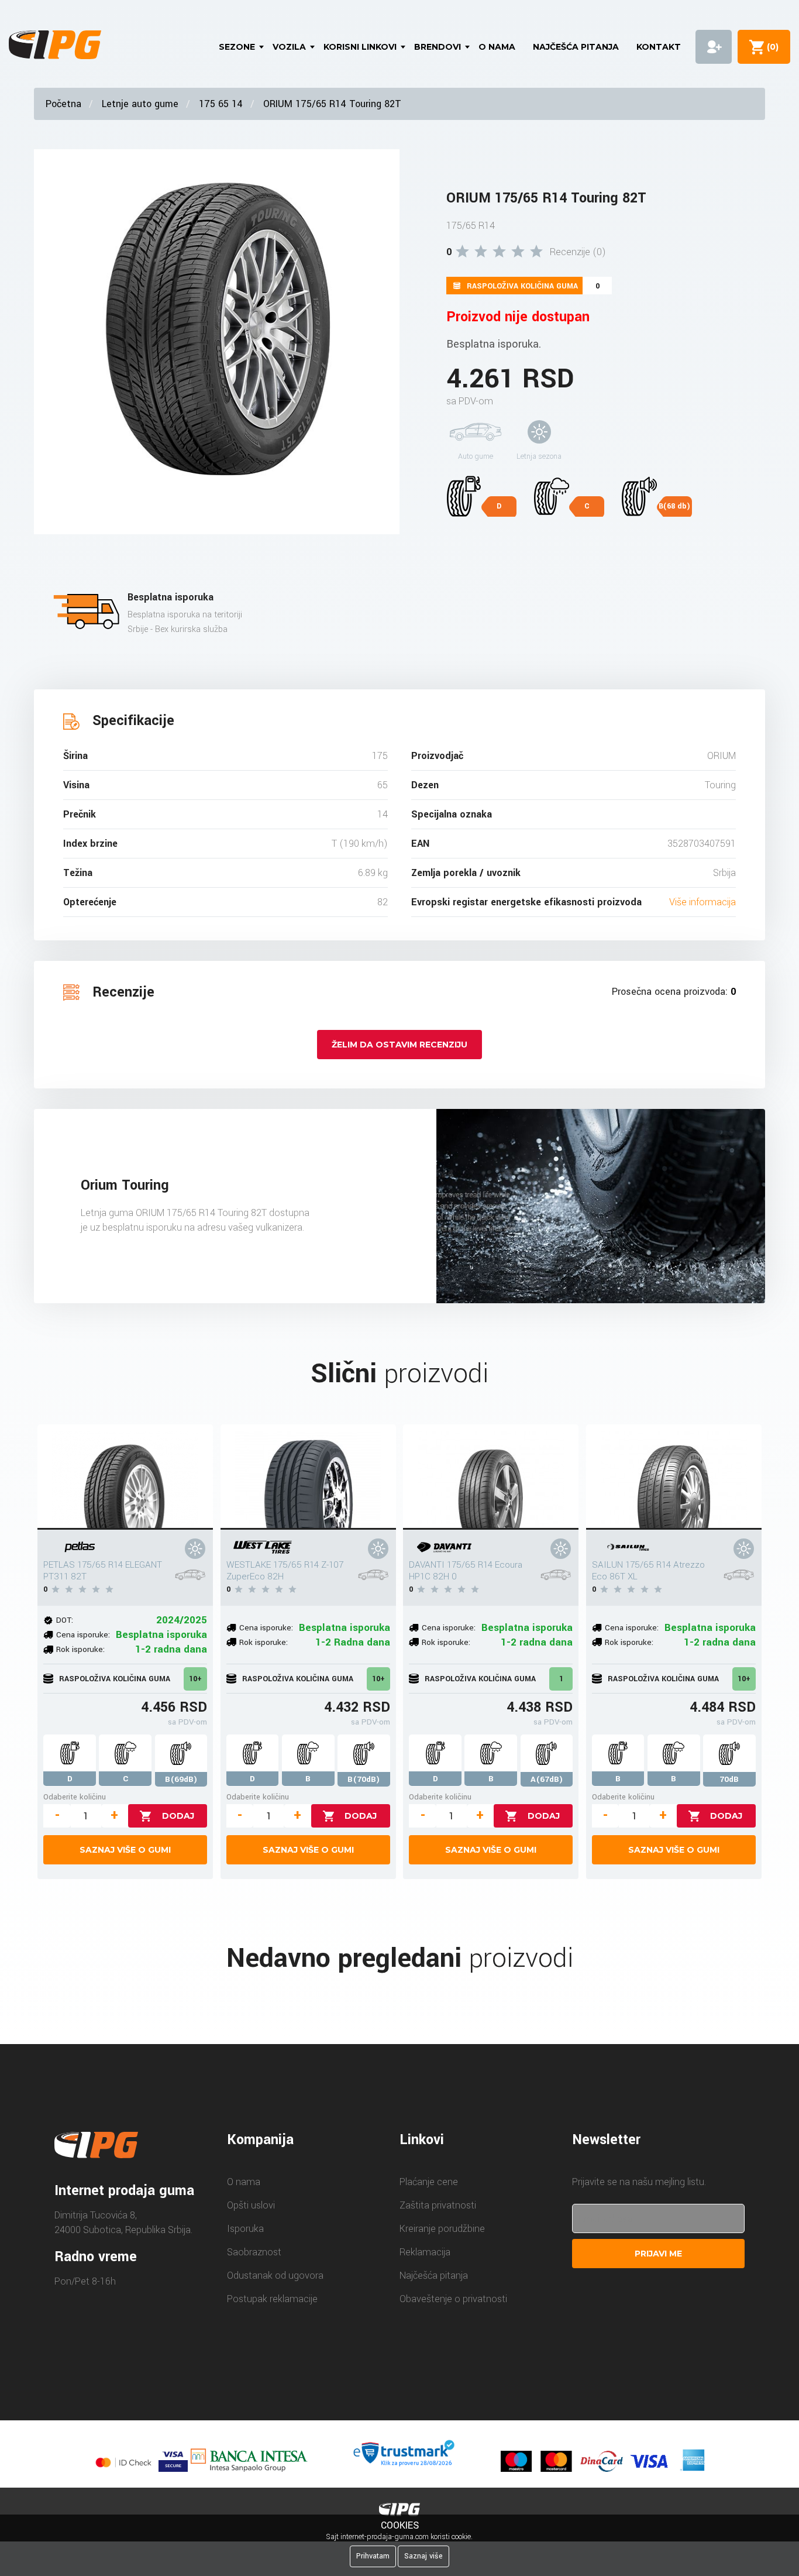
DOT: (65, 1620)
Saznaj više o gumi (125, 1850)
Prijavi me (658, 2254)
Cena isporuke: (83, 1635)
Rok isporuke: (80, 1649)
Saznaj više (423, 2556)
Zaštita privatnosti (438, 2205)
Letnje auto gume (140, 104)
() (770, 47)
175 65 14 (221, 104)
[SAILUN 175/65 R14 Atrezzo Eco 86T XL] (674, 1477)
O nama (497, 47)
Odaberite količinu (75, 1797)
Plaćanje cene (429, 2182)
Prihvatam (373, 2556)
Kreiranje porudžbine (442, 2229)
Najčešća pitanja (576, 47)
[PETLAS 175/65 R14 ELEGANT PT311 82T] (125, 1477)
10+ (195, 1679)
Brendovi (438, 47)
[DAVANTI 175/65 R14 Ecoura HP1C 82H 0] (491, 1477)
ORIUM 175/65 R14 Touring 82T (332, 104)
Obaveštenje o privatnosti (453, 2299)
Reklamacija (425, 2252)
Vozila (289, 47)
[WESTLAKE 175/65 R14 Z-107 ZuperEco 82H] (308, 1477)
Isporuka (245, 2229)
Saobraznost (254, 2252)
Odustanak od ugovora (275, 2276)
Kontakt (659, 47)
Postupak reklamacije (272, 2299)
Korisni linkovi (360, 47)
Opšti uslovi (251, 2205)
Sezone (237, 47)
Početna (63, 104)
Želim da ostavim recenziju (399, 1045)
